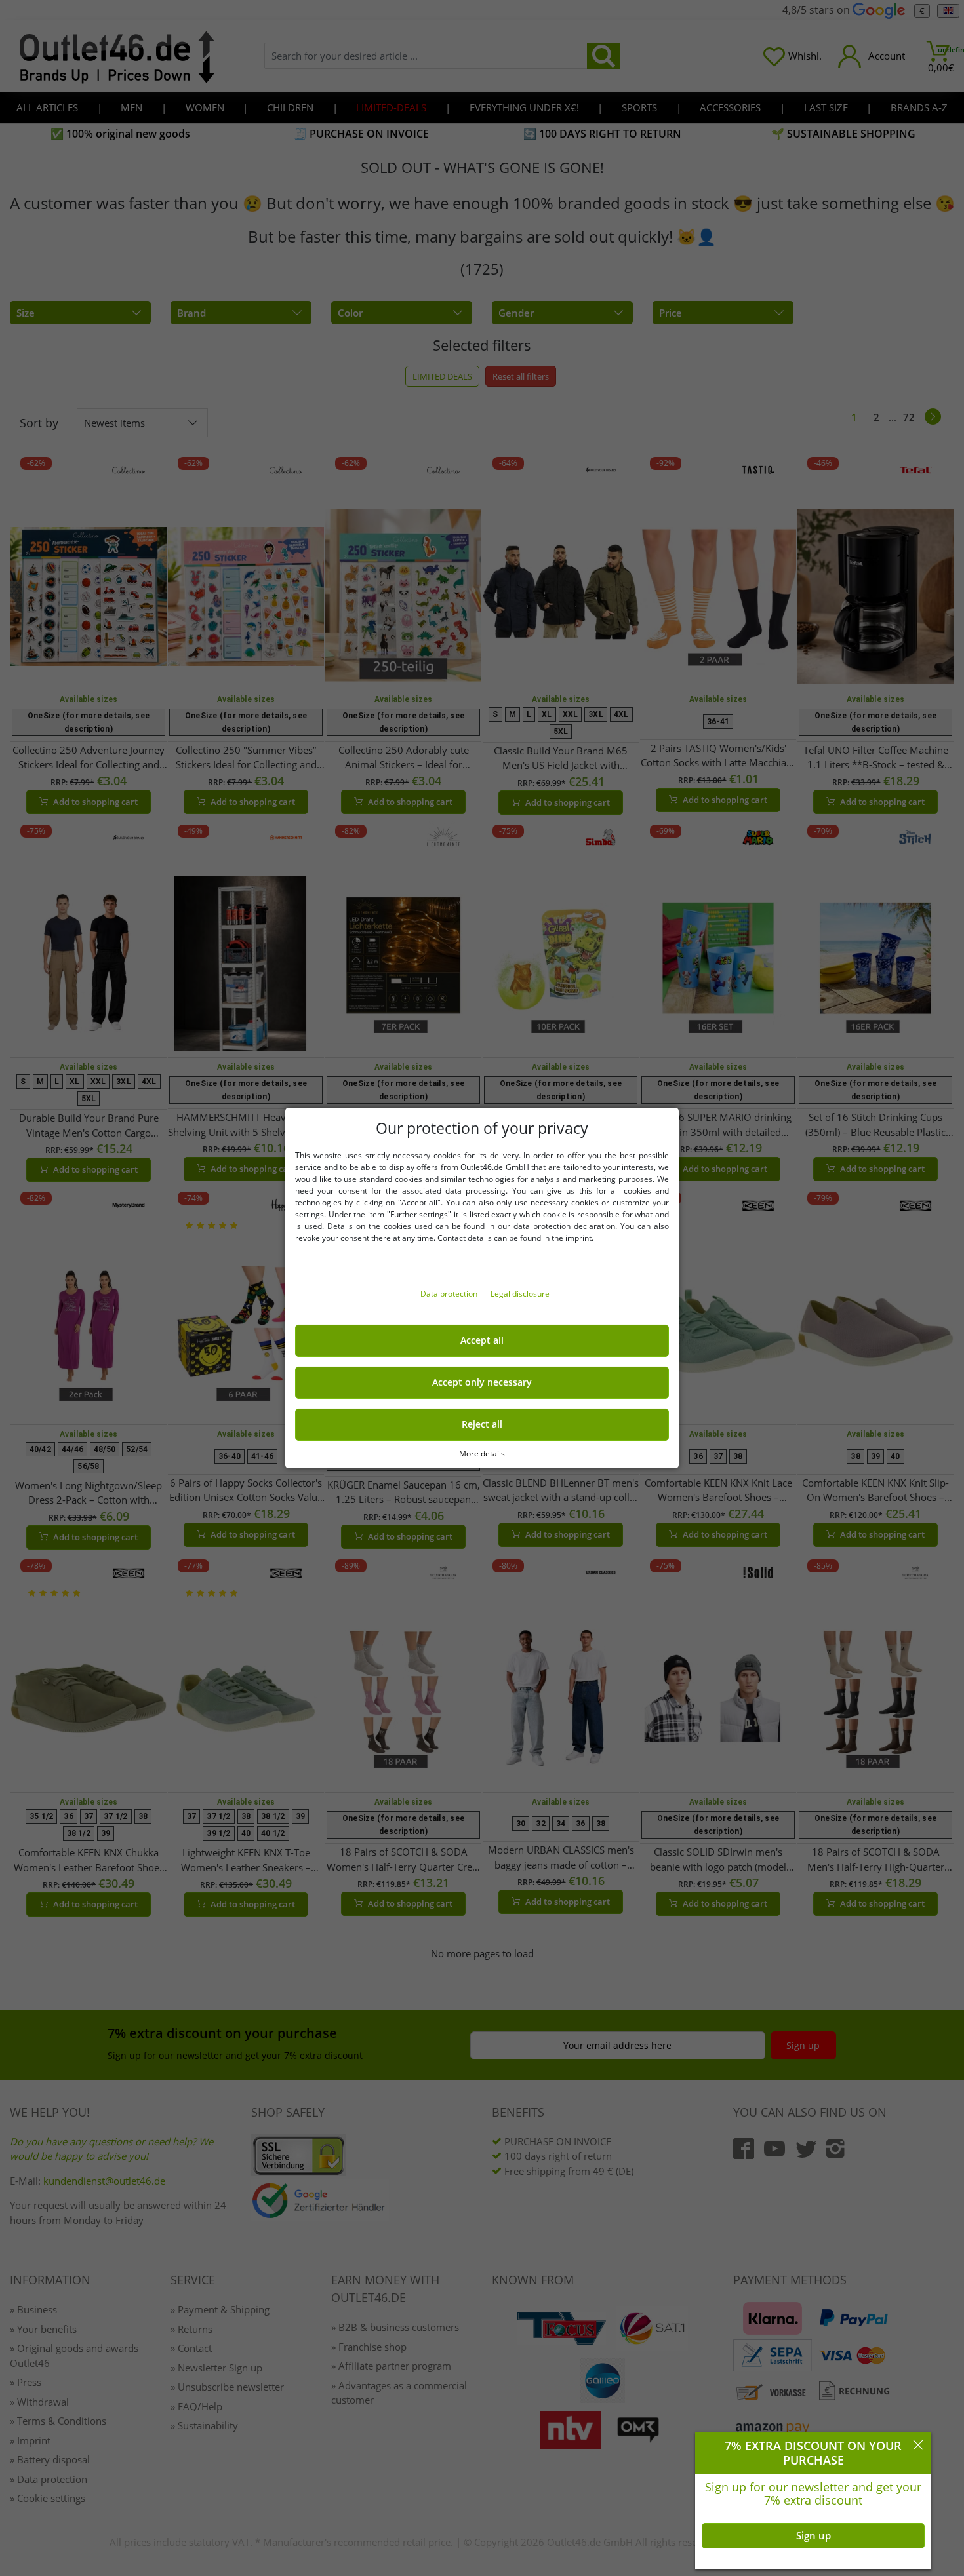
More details (482, 1454)
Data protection (450, 1294)
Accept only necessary (482, 1382)
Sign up (813, 2535)
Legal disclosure (520, 1294)
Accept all (482, 1340)
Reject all (482, 1424)
